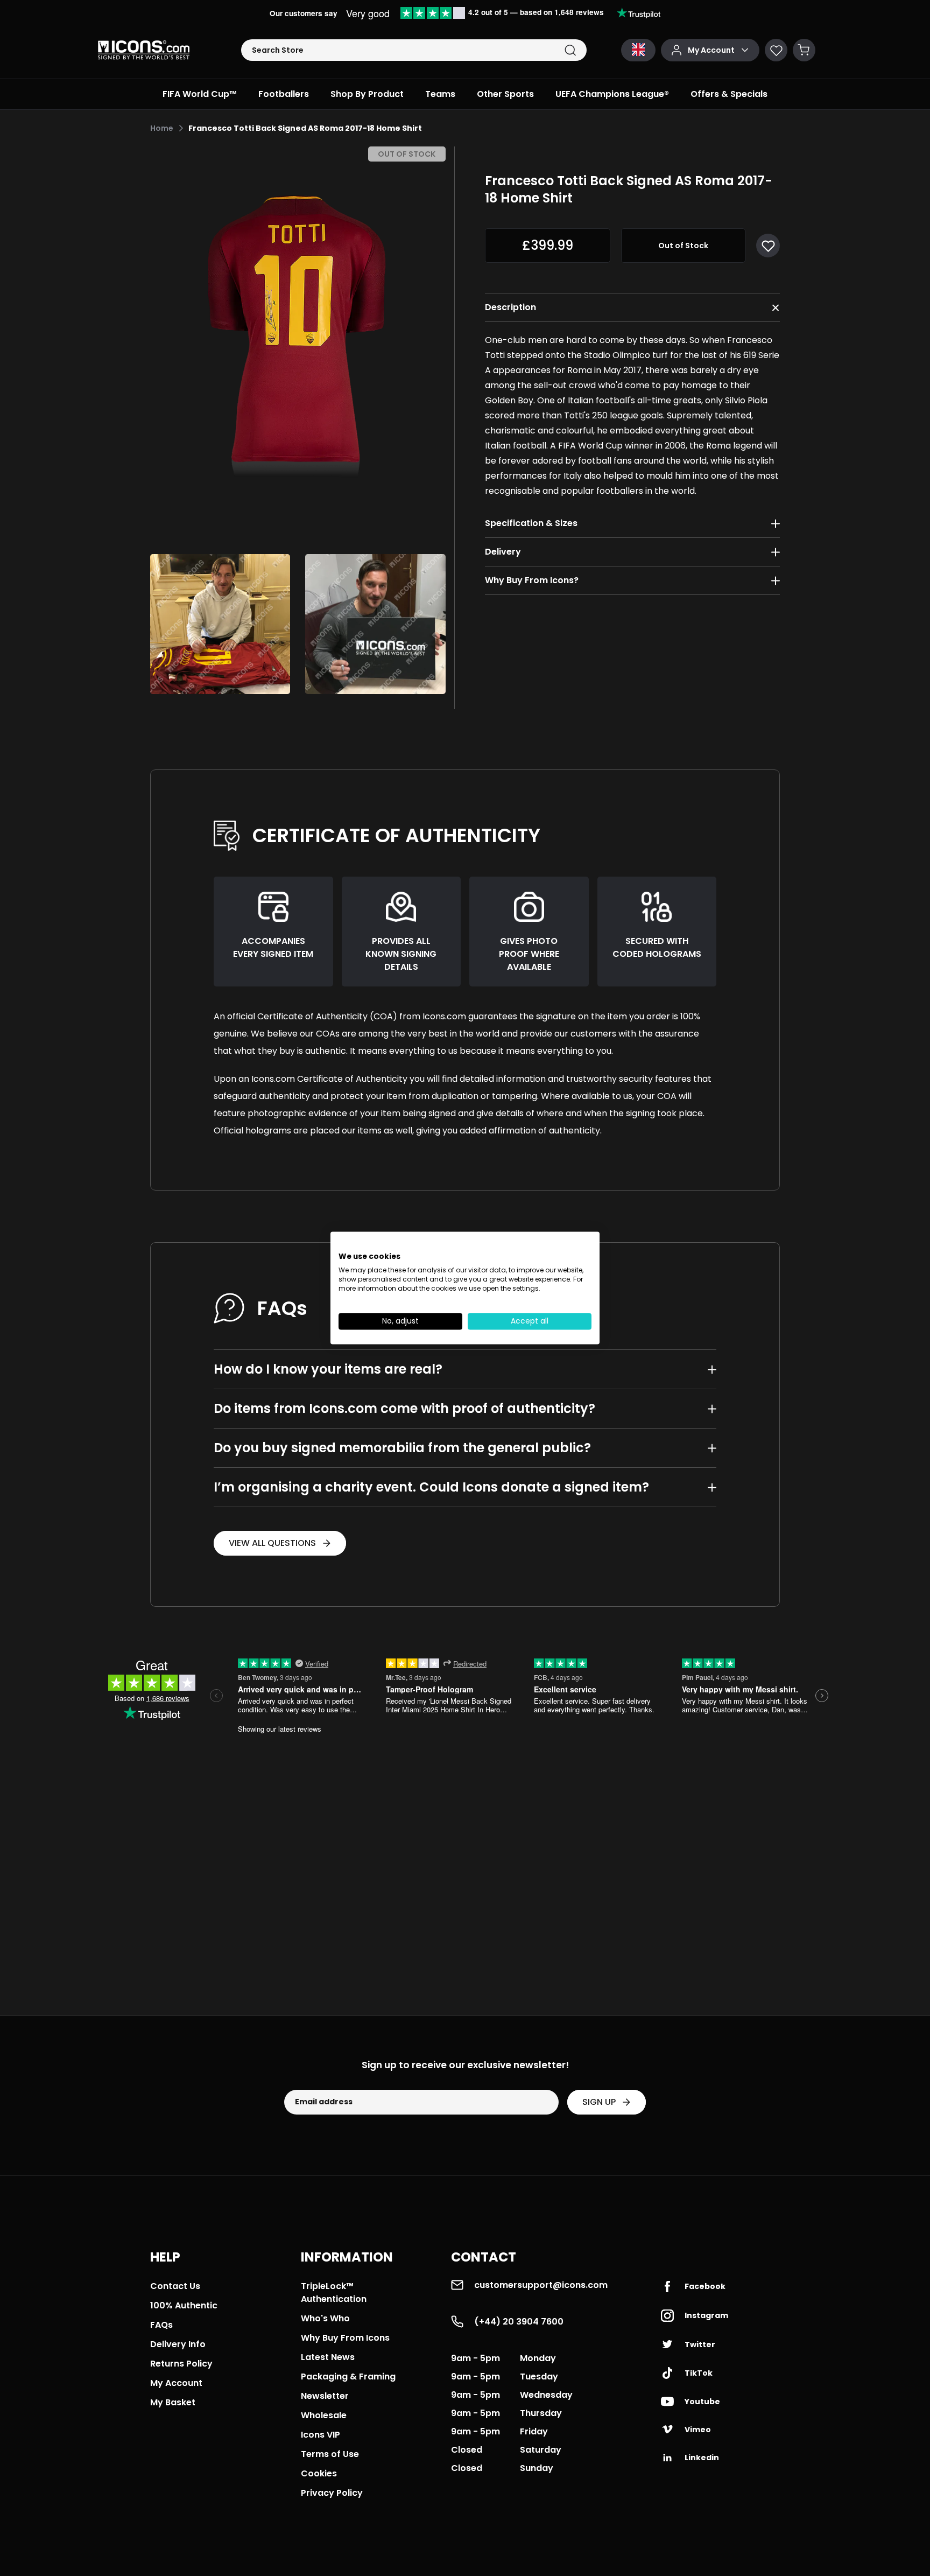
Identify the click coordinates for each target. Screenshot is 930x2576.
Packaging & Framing (348, 2376)
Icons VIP (320, 2435)
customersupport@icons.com (541, 2285)
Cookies (319, 2473)
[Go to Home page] (144, 50)
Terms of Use (330, 2454)
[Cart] (804, 50)
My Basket (173, 2402)
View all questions (272, 1543)
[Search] (570, 50)
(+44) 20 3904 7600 (519, 2322)
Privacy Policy (332, 2493)
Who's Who (325, 2318)
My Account (176, 2383)
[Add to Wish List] (768, 246)
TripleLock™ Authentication (334, 2292)
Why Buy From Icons (345, 2338)
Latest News (328, 2357)
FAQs (161, 2325)
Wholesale (324, 2415)
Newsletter (325, 2396)
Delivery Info (178, 2344)
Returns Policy (181, 2364)
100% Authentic (184, 2305)
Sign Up (599, 2102)
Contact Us (175, 2286)
